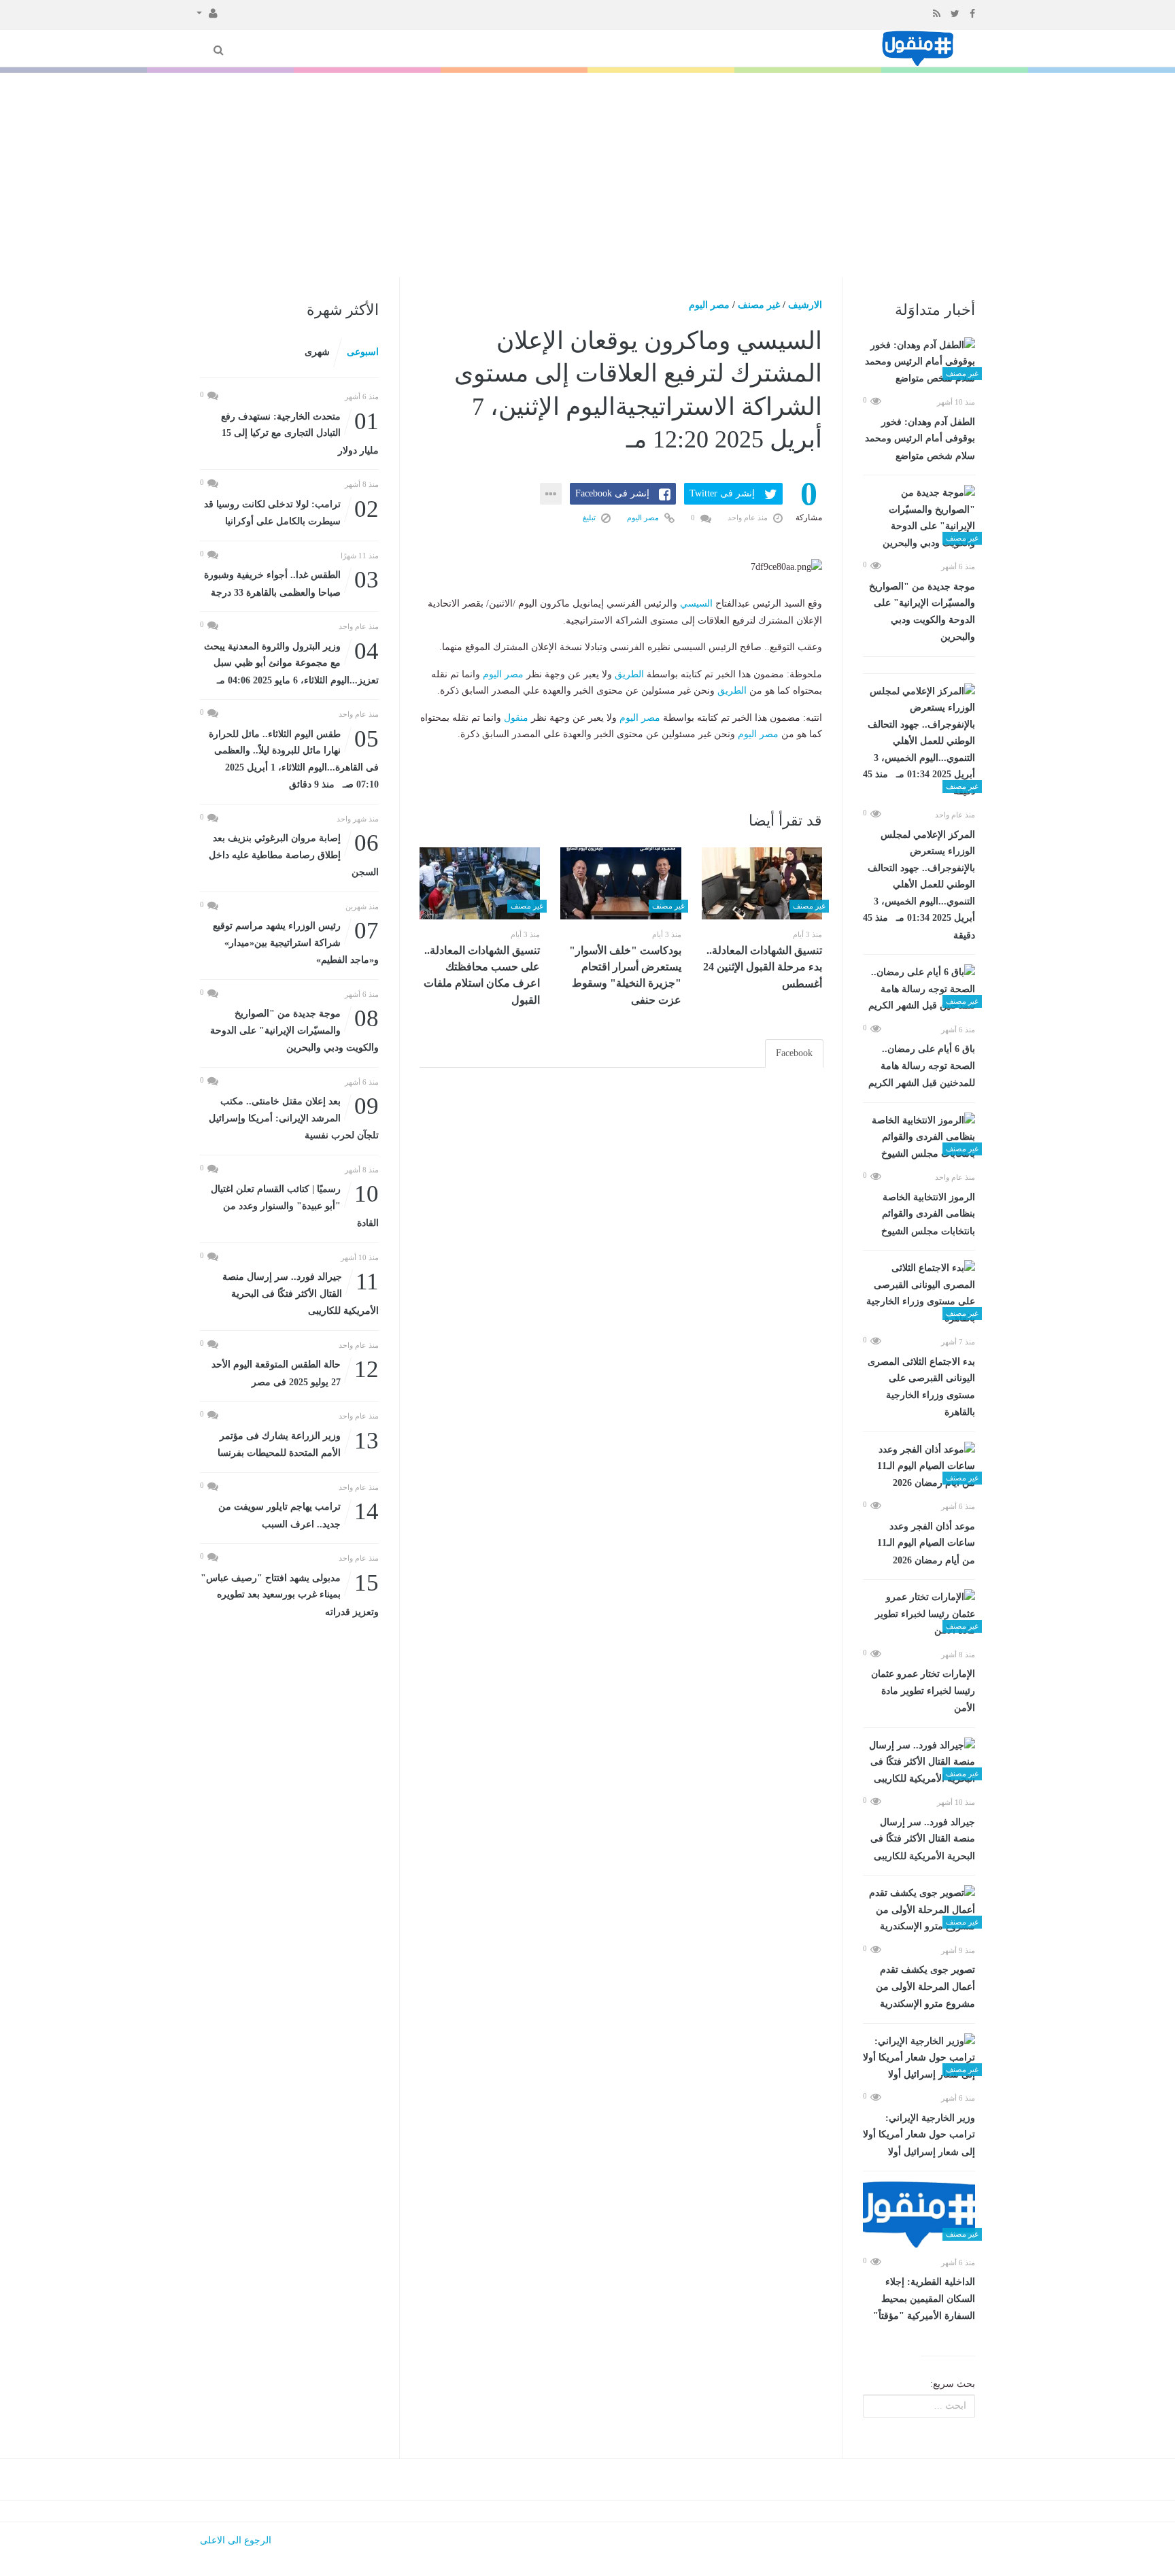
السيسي (696, 604)
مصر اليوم (709, 305)
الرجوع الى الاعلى (236, 2540)
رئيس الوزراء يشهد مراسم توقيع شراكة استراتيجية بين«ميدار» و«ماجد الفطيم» (296, 942)
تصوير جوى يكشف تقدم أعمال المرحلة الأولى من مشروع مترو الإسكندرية (925, 1987)
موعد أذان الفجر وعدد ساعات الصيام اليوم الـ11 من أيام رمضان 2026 (926, 1543)
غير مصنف (759, 305)
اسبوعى (363, 352)
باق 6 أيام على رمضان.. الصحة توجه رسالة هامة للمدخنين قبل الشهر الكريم (922, 1066)
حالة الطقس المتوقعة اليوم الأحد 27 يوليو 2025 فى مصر (295, 1372)
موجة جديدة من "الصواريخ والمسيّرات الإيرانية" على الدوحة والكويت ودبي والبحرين (922, 612)
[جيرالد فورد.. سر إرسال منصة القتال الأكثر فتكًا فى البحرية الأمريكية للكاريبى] (919, 1763)
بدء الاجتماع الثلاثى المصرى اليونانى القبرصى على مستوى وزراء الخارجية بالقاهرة (921, 1387)
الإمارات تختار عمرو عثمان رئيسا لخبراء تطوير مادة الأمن (923, 1691)
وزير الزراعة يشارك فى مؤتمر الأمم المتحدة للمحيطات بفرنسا (298, 1443)
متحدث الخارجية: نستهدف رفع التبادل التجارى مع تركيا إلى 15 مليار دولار (300, 432)
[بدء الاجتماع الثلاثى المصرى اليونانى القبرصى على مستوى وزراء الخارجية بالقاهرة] (919, 1293)
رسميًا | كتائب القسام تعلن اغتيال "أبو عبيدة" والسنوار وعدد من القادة (295, 1205)
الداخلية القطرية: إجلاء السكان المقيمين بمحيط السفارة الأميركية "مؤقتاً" (924, 2299)
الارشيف (805, 305)
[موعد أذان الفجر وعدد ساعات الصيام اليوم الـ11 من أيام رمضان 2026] (919, 1467)
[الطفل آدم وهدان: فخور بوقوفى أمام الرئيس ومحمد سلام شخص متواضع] (919, 362)
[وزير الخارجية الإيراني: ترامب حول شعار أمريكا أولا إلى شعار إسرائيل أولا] (919, 2058)
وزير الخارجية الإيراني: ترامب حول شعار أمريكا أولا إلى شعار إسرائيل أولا (919, 2135)
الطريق (629, 674)
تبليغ (590, 518)
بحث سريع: (953, 2384)
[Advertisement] (587, 175)
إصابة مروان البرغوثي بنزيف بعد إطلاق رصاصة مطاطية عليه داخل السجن (294, 854)
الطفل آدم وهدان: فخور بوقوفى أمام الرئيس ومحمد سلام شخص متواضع (920, 439)
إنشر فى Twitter (722, 493)
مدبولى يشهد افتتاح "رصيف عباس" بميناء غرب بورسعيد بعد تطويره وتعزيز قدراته (290, 1594)
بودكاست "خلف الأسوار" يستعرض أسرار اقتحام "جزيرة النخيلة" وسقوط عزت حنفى (625, 975)
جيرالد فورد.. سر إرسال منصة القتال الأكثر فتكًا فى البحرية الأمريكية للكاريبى (923, 1839)
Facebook (794, 1053)
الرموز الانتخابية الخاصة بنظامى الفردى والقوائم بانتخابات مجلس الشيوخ (928, 1214)
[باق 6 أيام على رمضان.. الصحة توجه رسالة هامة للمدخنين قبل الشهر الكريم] (919, 989)
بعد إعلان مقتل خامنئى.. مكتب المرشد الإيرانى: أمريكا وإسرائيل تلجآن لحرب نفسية (294, 1117)
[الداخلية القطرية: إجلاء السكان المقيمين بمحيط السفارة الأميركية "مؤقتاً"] (919, 2214)
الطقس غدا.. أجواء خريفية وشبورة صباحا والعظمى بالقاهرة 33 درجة (291, 582)
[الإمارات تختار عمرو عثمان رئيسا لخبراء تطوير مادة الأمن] (919, 1614)
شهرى (317, 352)
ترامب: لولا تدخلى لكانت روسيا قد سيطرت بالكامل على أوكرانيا (291, 512)
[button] (207, 12)
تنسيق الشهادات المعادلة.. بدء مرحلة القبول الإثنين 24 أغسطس (763, 967)
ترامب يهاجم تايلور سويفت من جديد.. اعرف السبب (299, 1514)
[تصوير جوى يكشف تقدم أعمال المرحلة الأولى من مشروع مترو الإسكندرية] (919, 1910)
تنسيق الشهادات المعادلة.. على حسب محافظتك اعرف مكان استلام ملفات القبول (482, 975)
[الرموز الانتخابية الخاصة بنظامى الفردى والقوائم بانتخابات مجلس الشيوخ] (919, 1138)
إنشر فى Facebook (612, 493)
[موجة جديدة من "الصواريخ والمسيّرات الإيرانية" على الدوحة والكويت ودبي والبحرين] (919, 518)
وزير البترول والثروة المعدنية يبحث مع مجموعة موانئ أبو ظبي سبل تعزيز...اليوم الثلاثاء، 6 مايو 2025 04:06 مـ (291, 662)
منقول (516, 718)
